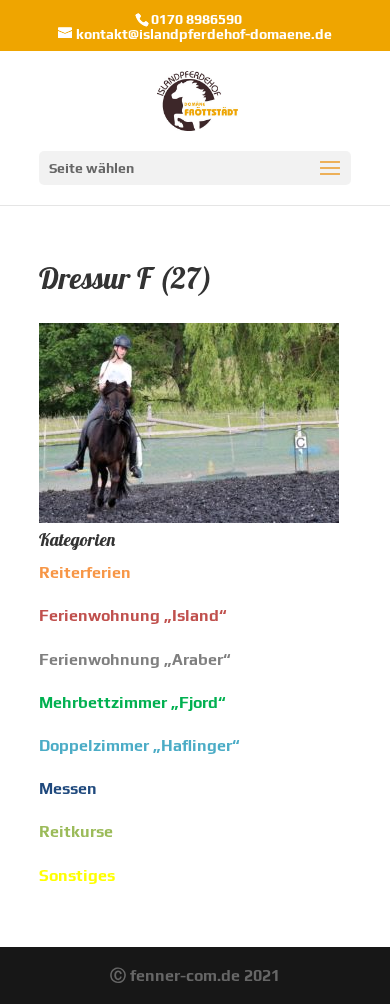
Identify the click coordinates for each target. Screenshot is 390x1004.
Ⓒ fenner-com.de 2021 (195, 975)
